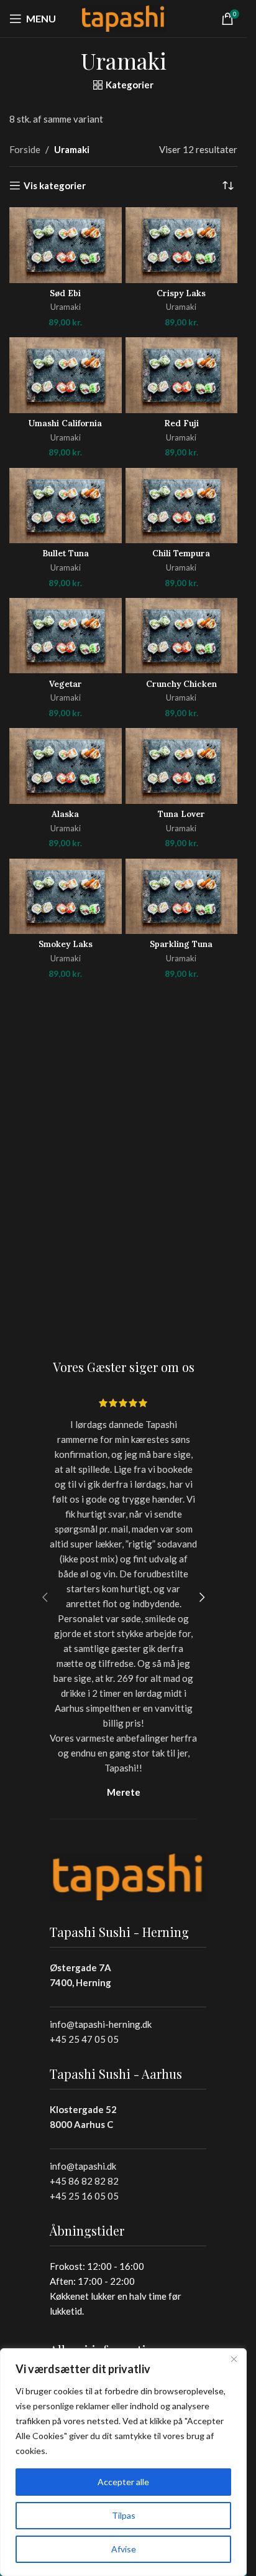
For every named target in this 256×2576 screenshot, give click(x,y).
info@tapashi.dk (83, 2166)
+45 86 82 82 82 (84, 2181)
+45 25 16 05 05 (84, 2196)
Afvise (124, 2549)
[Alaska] (66, 766)
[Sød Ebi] (66, 245)
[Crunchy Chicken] (182, 636)
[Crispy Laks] (182, 245)
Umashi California (65, 423)
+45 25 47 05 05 (84, 2039)
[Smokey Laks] (66, 896)
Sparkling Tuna (181, 944)
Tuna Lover (181, 814)
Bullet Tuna (66, 553)
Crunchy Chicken (181, 684)
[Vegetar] (66, 636)
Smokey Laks (66, 944)
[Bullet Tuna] (66, 506)
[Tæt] (234, 2359)
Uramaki (66, 307)
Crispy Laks (181, 293)
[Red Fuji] (182, 375)
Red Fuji (181, 423)
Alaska (65, 814)
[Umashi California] (66, 375)
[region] (123, 2462)
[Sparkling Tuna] (182, 896)
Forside (25, 149)
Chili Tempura (181, 553)
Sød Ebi (65, 293)
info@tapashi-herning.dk (101, 2024)
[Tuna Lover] (182, 766)
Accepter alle (123, 2482)
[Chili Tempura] (182, 506)
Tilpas (124, 2515)
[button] (45, 1597)
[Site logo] (124, 17)
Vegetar (66, 684)
